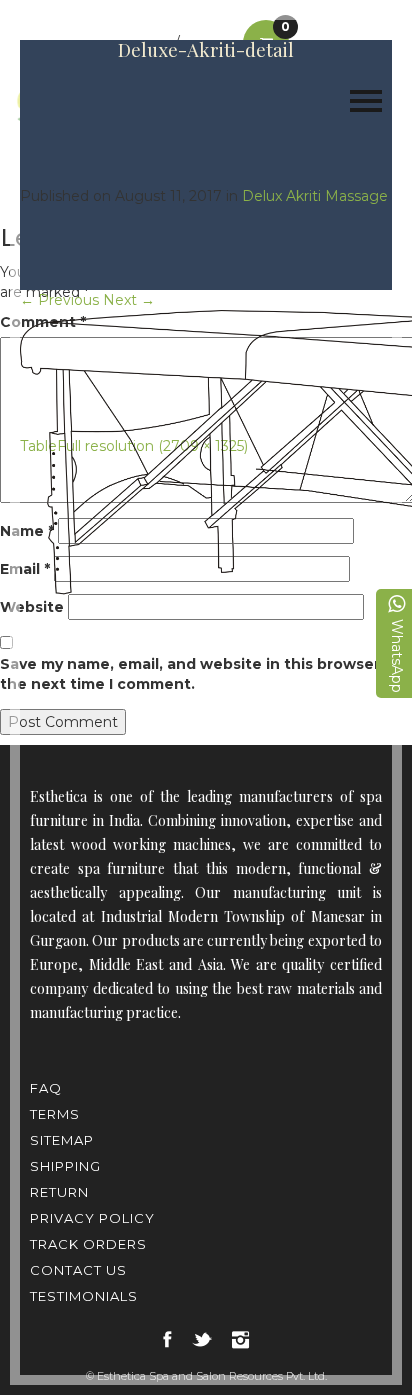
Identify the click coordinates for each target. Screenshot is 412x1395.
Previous (59, 300)
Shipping (65, 1166)
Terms (55, 1114)
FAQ (46, 1088)
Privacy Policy (92, 1218)
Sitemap (62, 1140)
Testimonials (84, 1296)
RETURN (59, 1192)
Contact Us (78, 1270)
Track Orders (88, 1244)
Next (129, 300)
